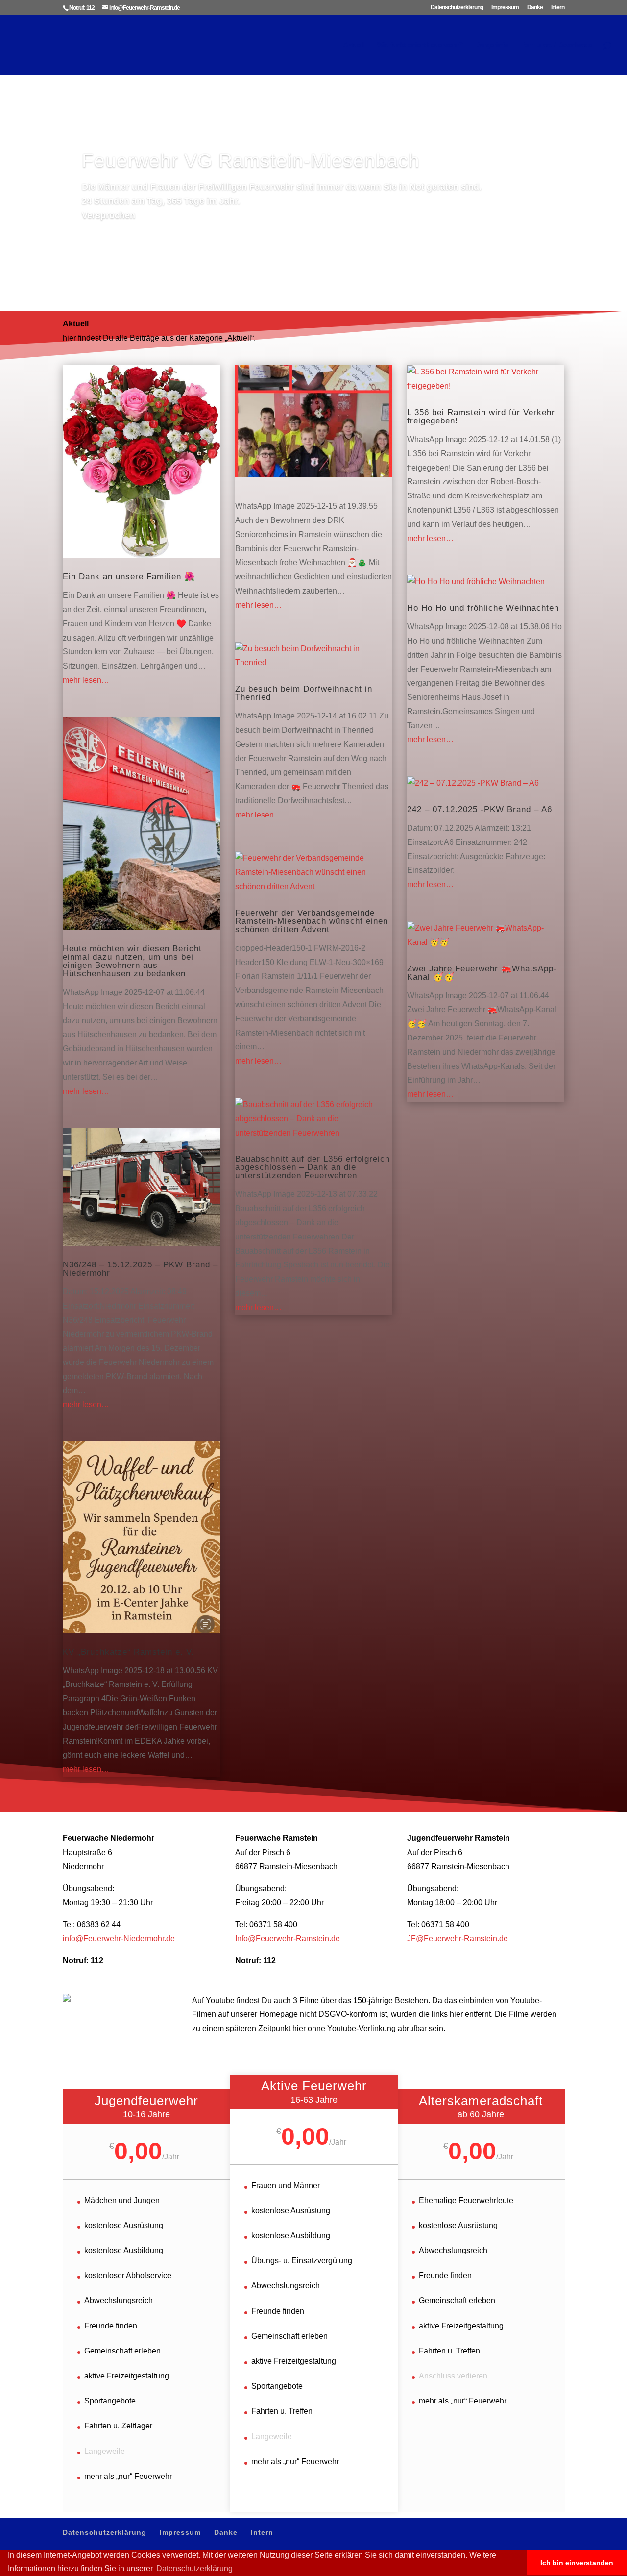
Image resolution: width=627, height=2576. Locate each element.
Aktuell (354, 45)
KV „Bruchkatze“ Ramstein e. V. (128, 1652)
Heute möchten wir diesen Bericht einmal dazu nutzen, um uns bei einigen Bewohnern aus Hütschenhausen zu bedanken (132, 961)
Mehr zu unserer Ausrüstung (155, 244)
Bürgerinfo (492, 45)
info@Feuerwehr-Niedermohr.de (119, 1939)
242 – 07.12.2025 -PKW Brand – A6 (480, 809)
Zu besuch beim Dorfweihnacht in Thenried (304, 693)
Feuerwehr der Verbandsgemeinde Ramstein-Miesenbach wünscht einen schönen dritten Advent (312, 921)
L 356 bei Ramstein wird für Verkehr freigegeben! (481, 417)
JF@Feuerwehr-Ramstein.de (458, 1939)
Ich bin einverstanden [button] (577, 2563)
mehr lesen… (86, 680)
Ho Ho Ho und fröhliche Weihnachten (483, 608)
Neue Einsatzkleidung (181, 174)
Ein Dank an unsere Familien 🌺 (129, 577)
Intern (558, 8)
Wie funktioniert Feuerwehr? (420, 45)
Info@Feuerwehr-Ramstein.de (288, 1939)
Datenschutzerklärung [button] (194, 2568)
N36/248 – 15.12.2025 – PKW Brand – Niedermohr (140, 1269)
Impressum (505, 8)
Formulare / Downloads (556, 45)
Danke (535, 8)
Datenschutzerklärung (457, 8)
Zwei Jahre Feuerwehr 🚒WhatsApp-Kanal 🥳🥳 (482, 973)
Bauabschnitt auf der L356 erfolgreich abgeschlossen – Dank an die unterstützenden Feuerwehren (313, 1167)
